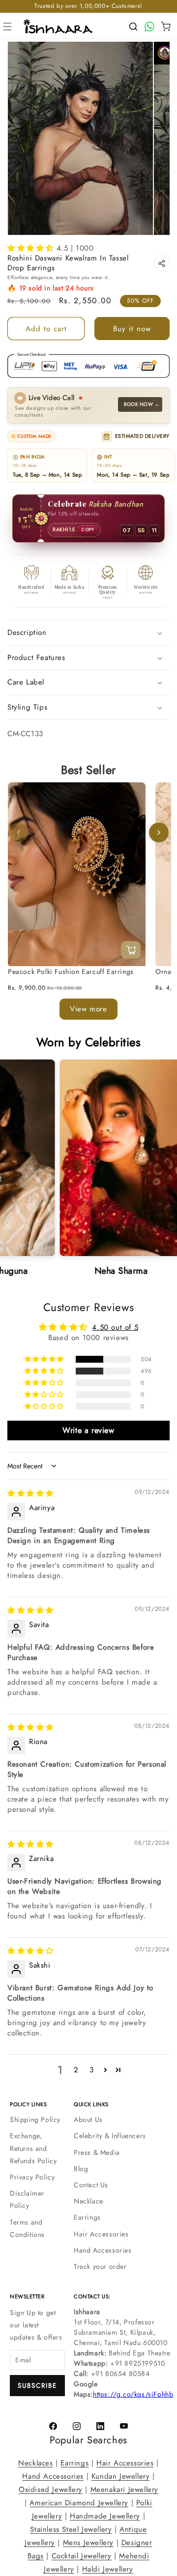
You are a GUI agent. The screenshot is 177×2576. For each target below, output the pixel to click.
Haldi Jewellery (108, 2569)
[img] (30, 1494)
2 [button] (76, 2070)
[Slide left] (18, 833)
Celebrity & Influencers (110, 2136)
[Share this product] (162, 263)
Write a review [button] (88, 1430)
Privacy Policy (32, 2177)
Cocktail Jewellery (82, 2556)
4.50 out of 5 (115, 1327)
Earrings (87, 2217)
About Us (88, 2119)
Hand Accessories (103, 2250)
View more (88, 1009)
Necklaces (35, 2463)
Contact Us (91, 2185)
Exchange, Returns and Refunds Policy (33, 2148)
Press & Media (97, 2152)
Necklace (88, 2201)
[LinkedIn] (100, 2426)
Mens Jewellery (88, 2543)
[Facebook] (53, 2426)
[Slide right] (159, 833)
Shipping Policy (35, 2119)
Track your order (100, 2266)
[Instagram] (77, 2426)
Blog (81, 2169)
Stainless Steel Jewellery (71, 2529)
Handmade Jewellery (105, 2516)
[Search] (133, 27)
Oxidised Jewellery (51, 2490)
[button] (7, 27)
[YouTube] (124, 2426)
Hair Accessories (101, 2234)
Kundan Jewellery (121, 2476)
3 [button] (92, 2070)
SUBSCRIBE (37, 2386)
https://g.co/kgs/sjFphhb (133, 2394)
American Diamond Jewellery (79, 2503)
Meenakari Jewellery (124, 2490)
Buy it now (132, 329)
